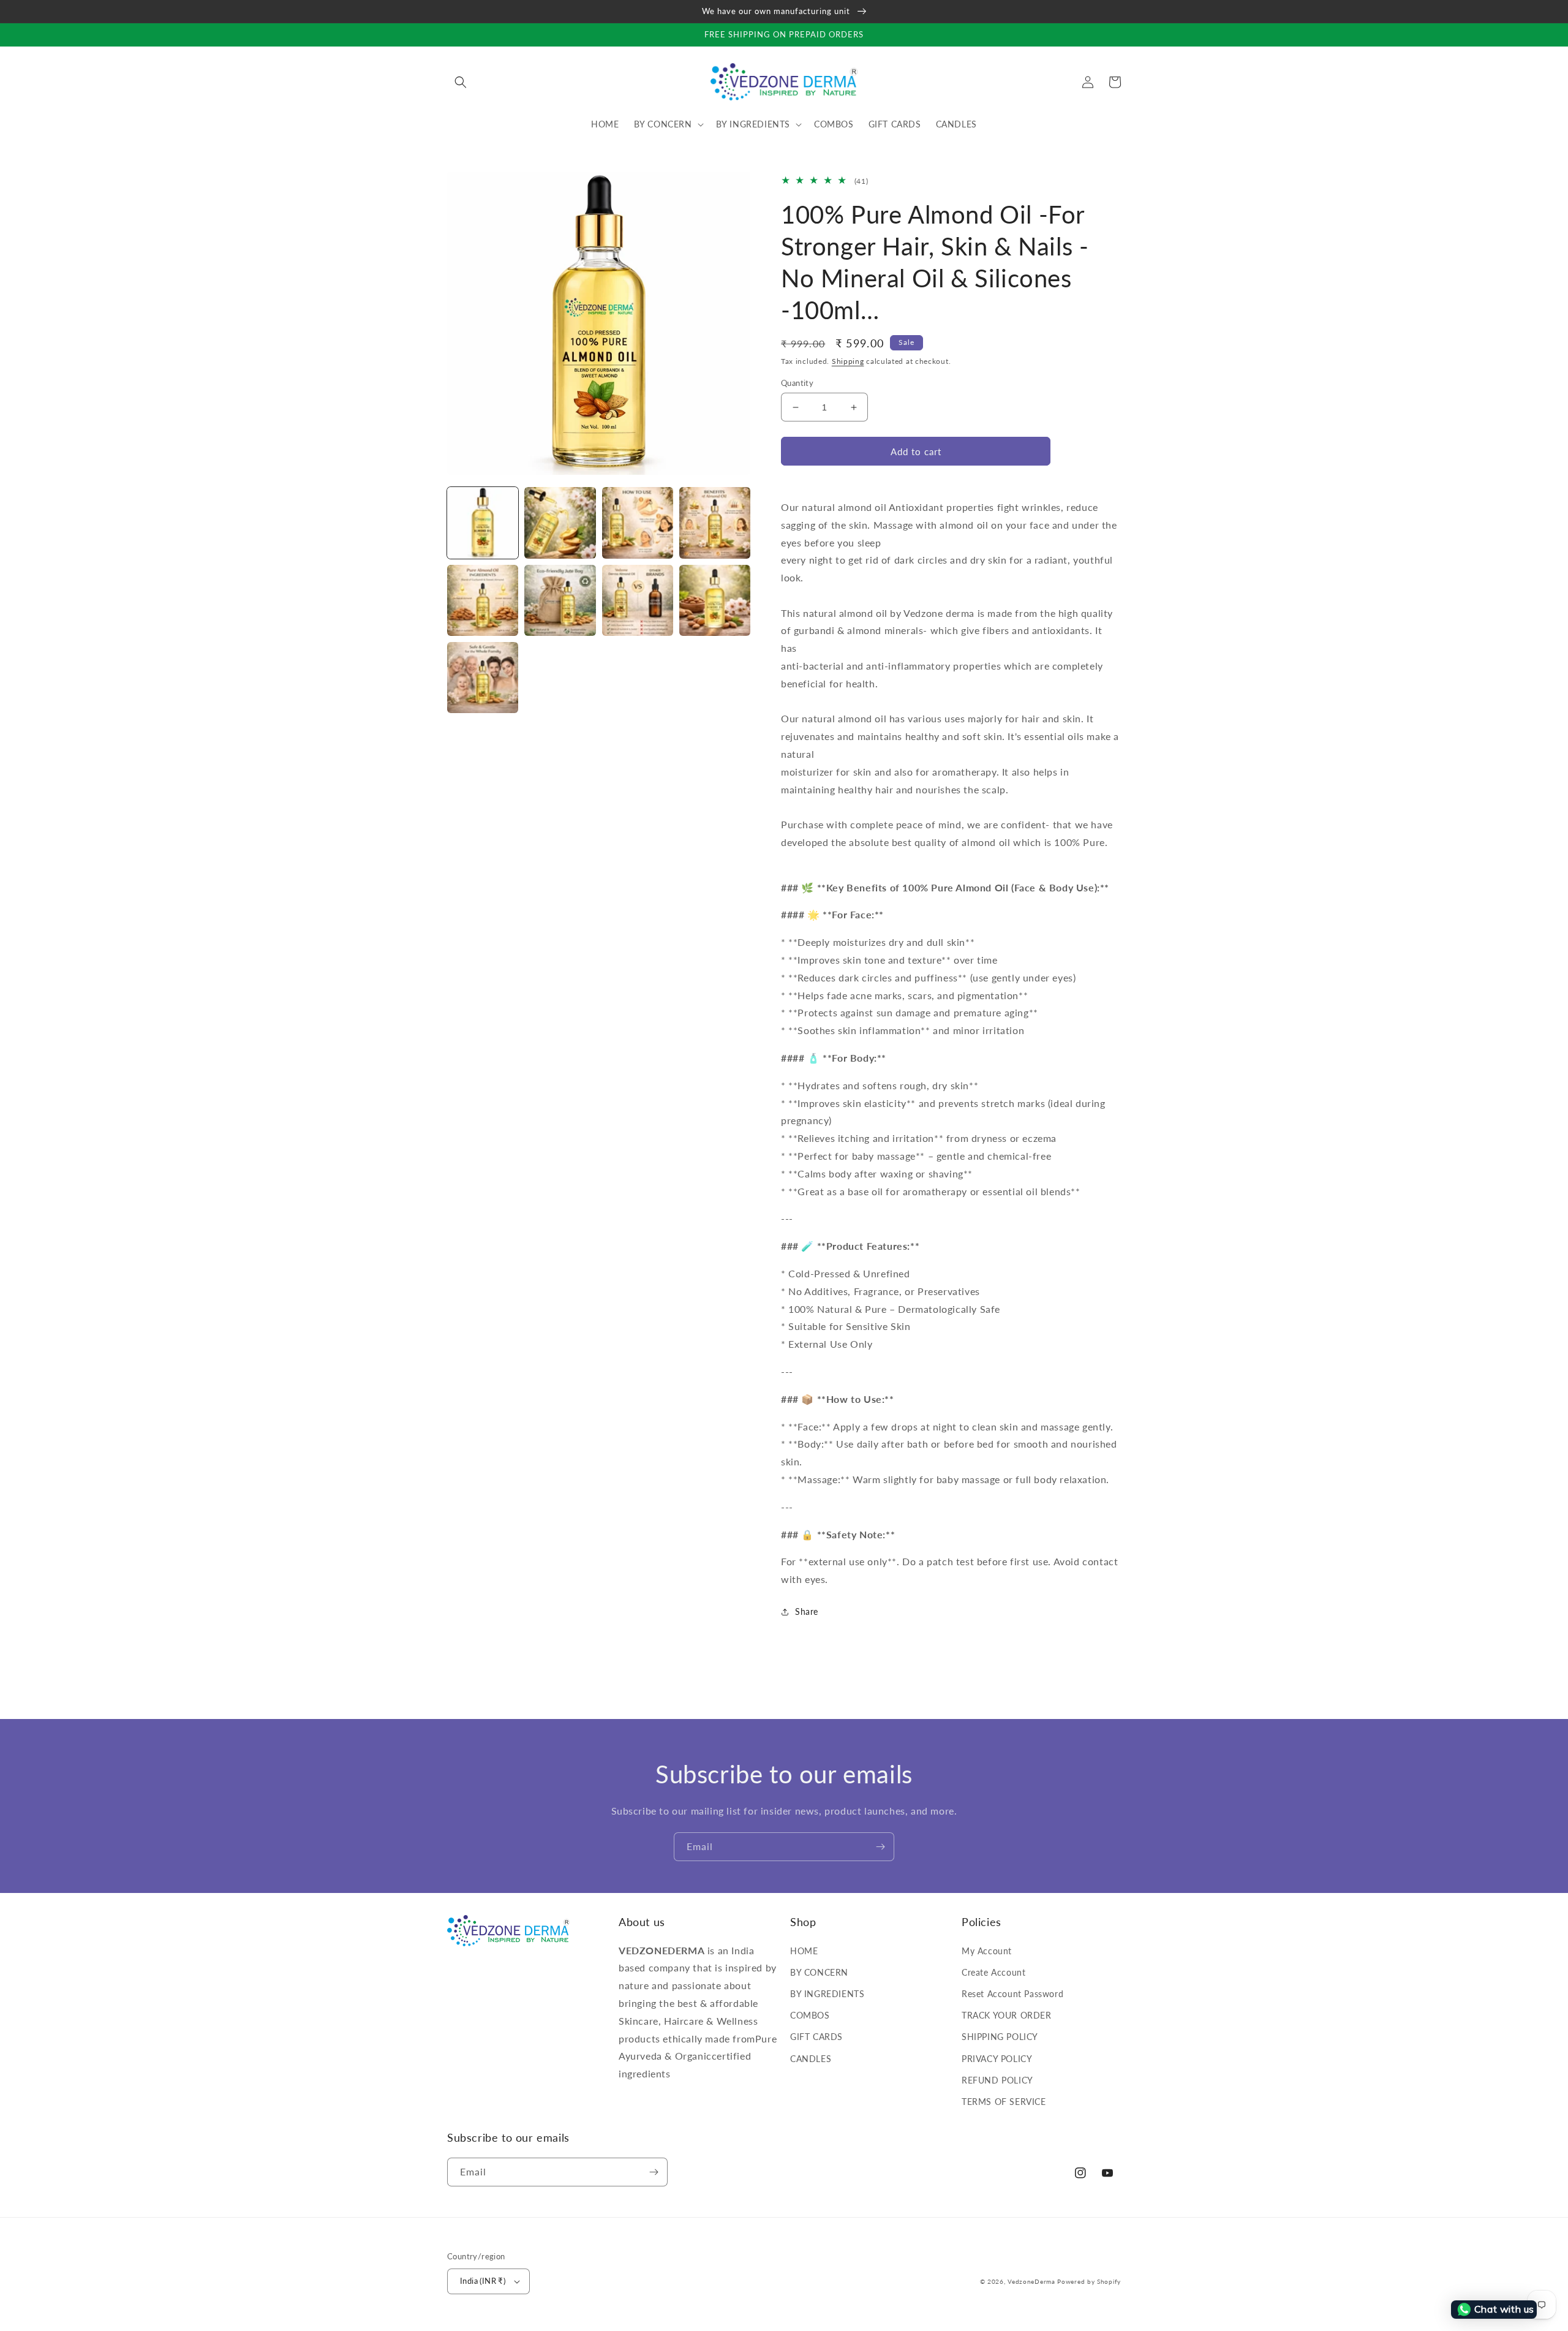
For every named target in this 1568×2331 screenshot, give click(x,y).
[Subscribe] (880, 1847)
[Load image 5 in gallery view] (483, 600)
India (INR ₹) (483, 2281)
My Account (987, 1951)
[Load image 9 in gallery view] (483, 678)
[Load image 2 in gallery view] (560, 523)
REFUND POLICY (997, 2080)
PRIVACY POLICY (997, 2059)
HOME (804, 1951)
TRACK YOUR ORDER (1007, 2015)
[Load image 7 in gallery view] (638, 600)
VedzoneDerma (1031, 2281)
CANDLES (811, 2059)
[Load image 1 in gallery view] (483, 523)
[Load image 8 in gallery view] (715, 600)
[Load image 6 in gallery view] (560, 600)
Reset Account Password (1012, 1994)
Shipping (848, 361)
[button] (461, 82)
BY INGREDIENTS (827, 1994)
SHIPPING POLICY (1000, 2037)
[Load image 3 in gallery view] (638, 523)
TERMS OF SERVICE (1004, 2102)
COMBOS (810, 2015)
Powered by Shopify (1089, 2281)
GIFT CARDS (816, 2037)
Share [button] (807, 1611)
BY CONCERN (819, 1972)
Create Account (993, 1972)
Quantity (797, 383)
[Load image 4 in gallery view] (715, 523)
